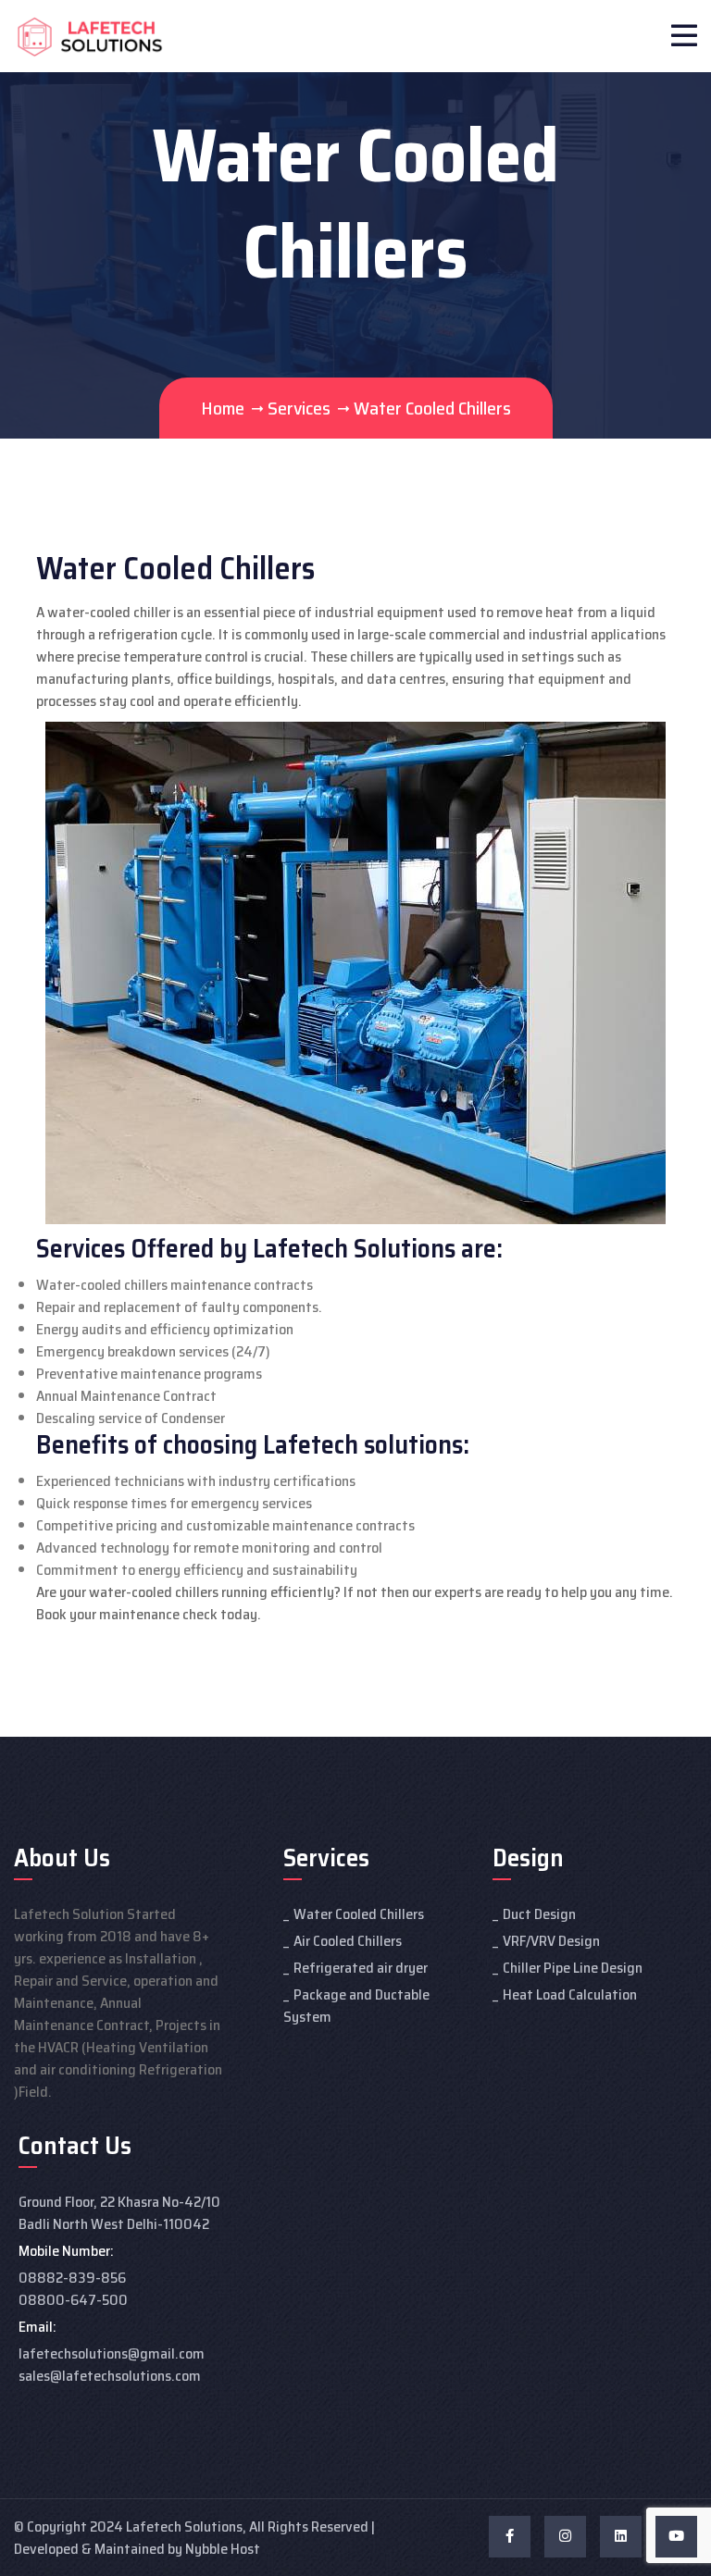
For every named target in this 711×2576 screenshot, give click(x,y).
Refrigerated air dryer (361, 1968)
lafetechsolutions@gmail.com (112, 2353)
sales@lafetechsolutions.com (110, 2376)
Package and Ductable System (356, 2006)
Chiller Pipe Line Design (573, 1968)
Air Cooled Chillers (348, 1941)
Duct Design (539, 1914)
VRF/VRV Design (551, 1941)
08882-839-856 (72, 2278)
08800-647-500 (73, 2300)
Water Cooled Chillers (359, 1914)
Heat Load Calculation (570, 1994)
